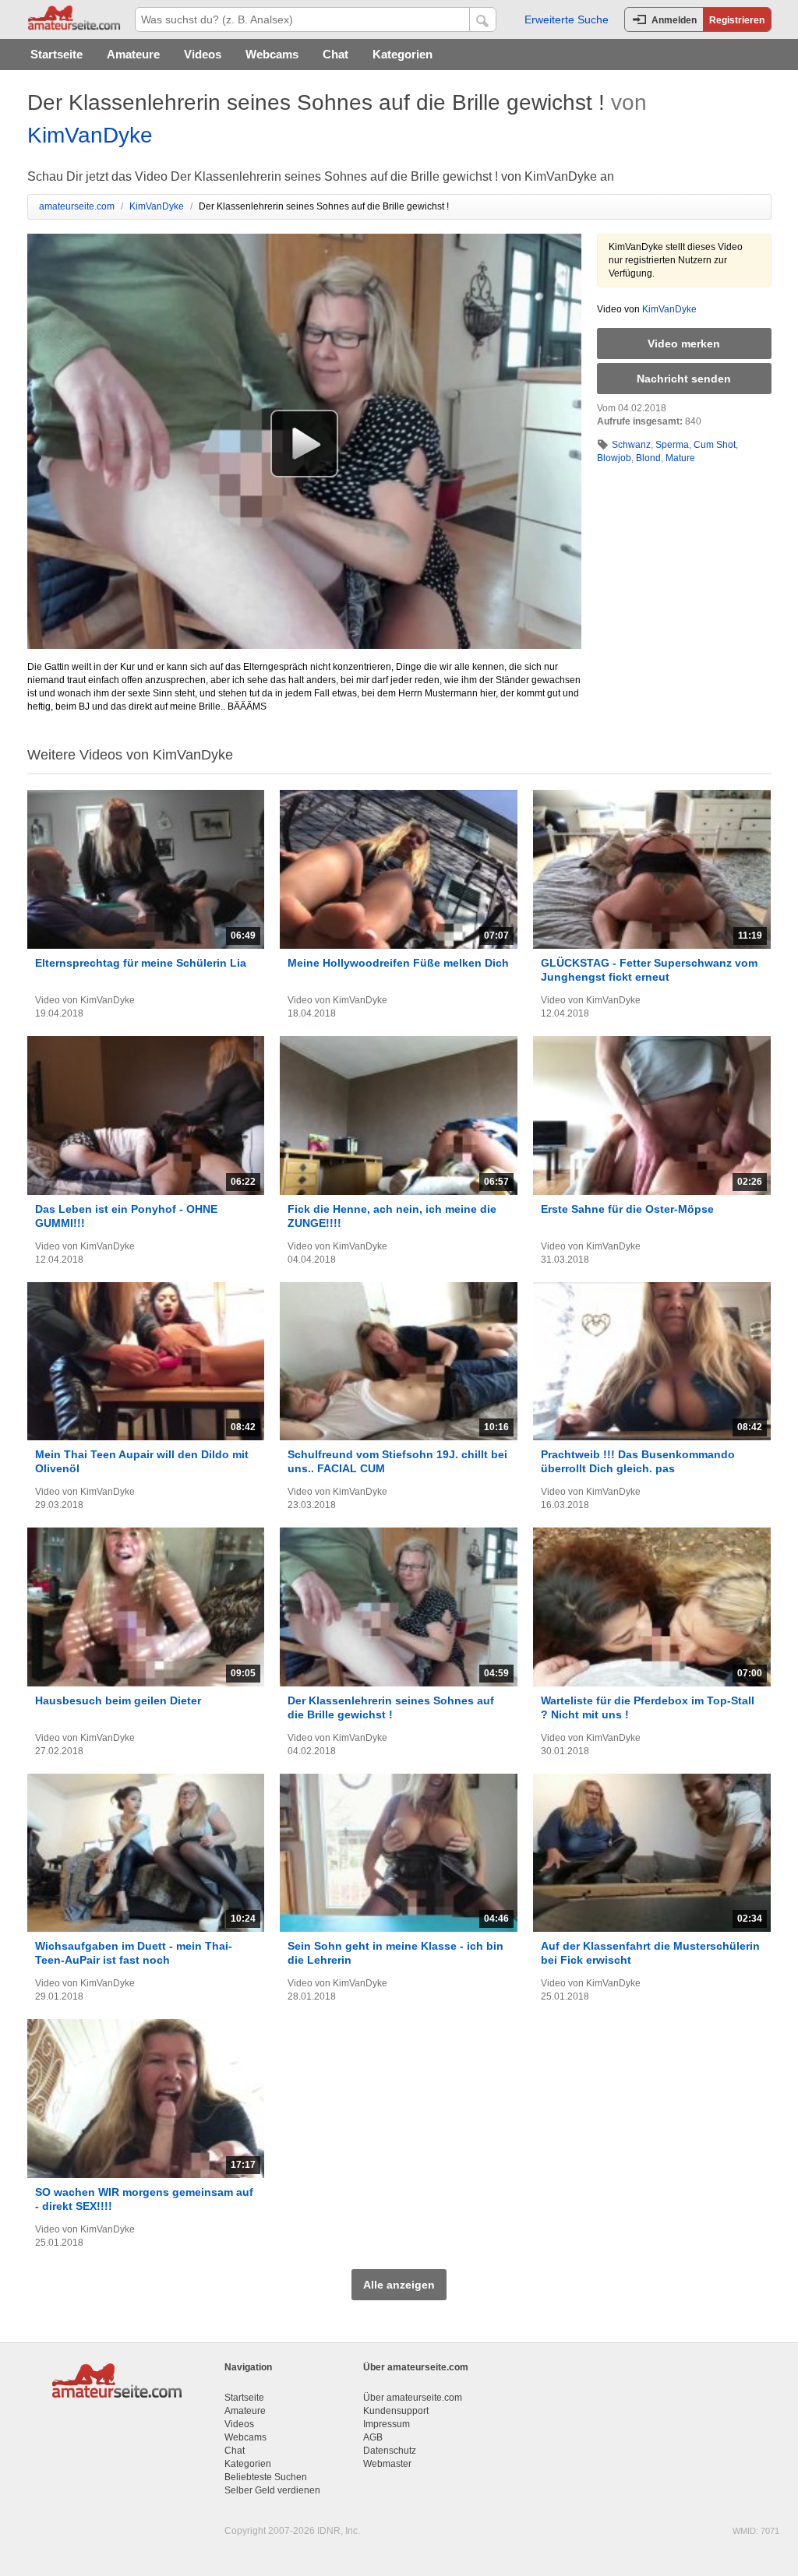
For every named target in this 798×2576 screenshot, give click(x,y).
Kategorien (403, 54)
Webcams (272, 54)
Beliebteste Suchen (266, 2477)
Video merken (684, 344)
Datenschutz (390, 2451)
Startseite (56, 54)
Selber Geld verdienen (272, 2490)
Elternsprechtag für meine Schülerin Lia (141, 963)
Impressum (387, 2424)
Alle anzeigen (399, 2285)
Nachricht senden (684, 379)
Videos (203, 54)
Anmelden (674, 20)
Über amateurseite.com (413, 2398)
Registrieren (737, 20)
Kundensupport (396, 2411)
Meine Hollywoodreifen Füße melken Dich (398, 963)
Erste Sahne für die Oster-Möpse (627, 1209)
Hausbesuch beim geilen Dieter (118, 1700)
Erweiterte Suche (567, 19)
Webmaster (387, 2464)
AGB (373, 2437)
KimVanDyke (90, 135)
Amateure (133, 54)
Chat (335, 54)
